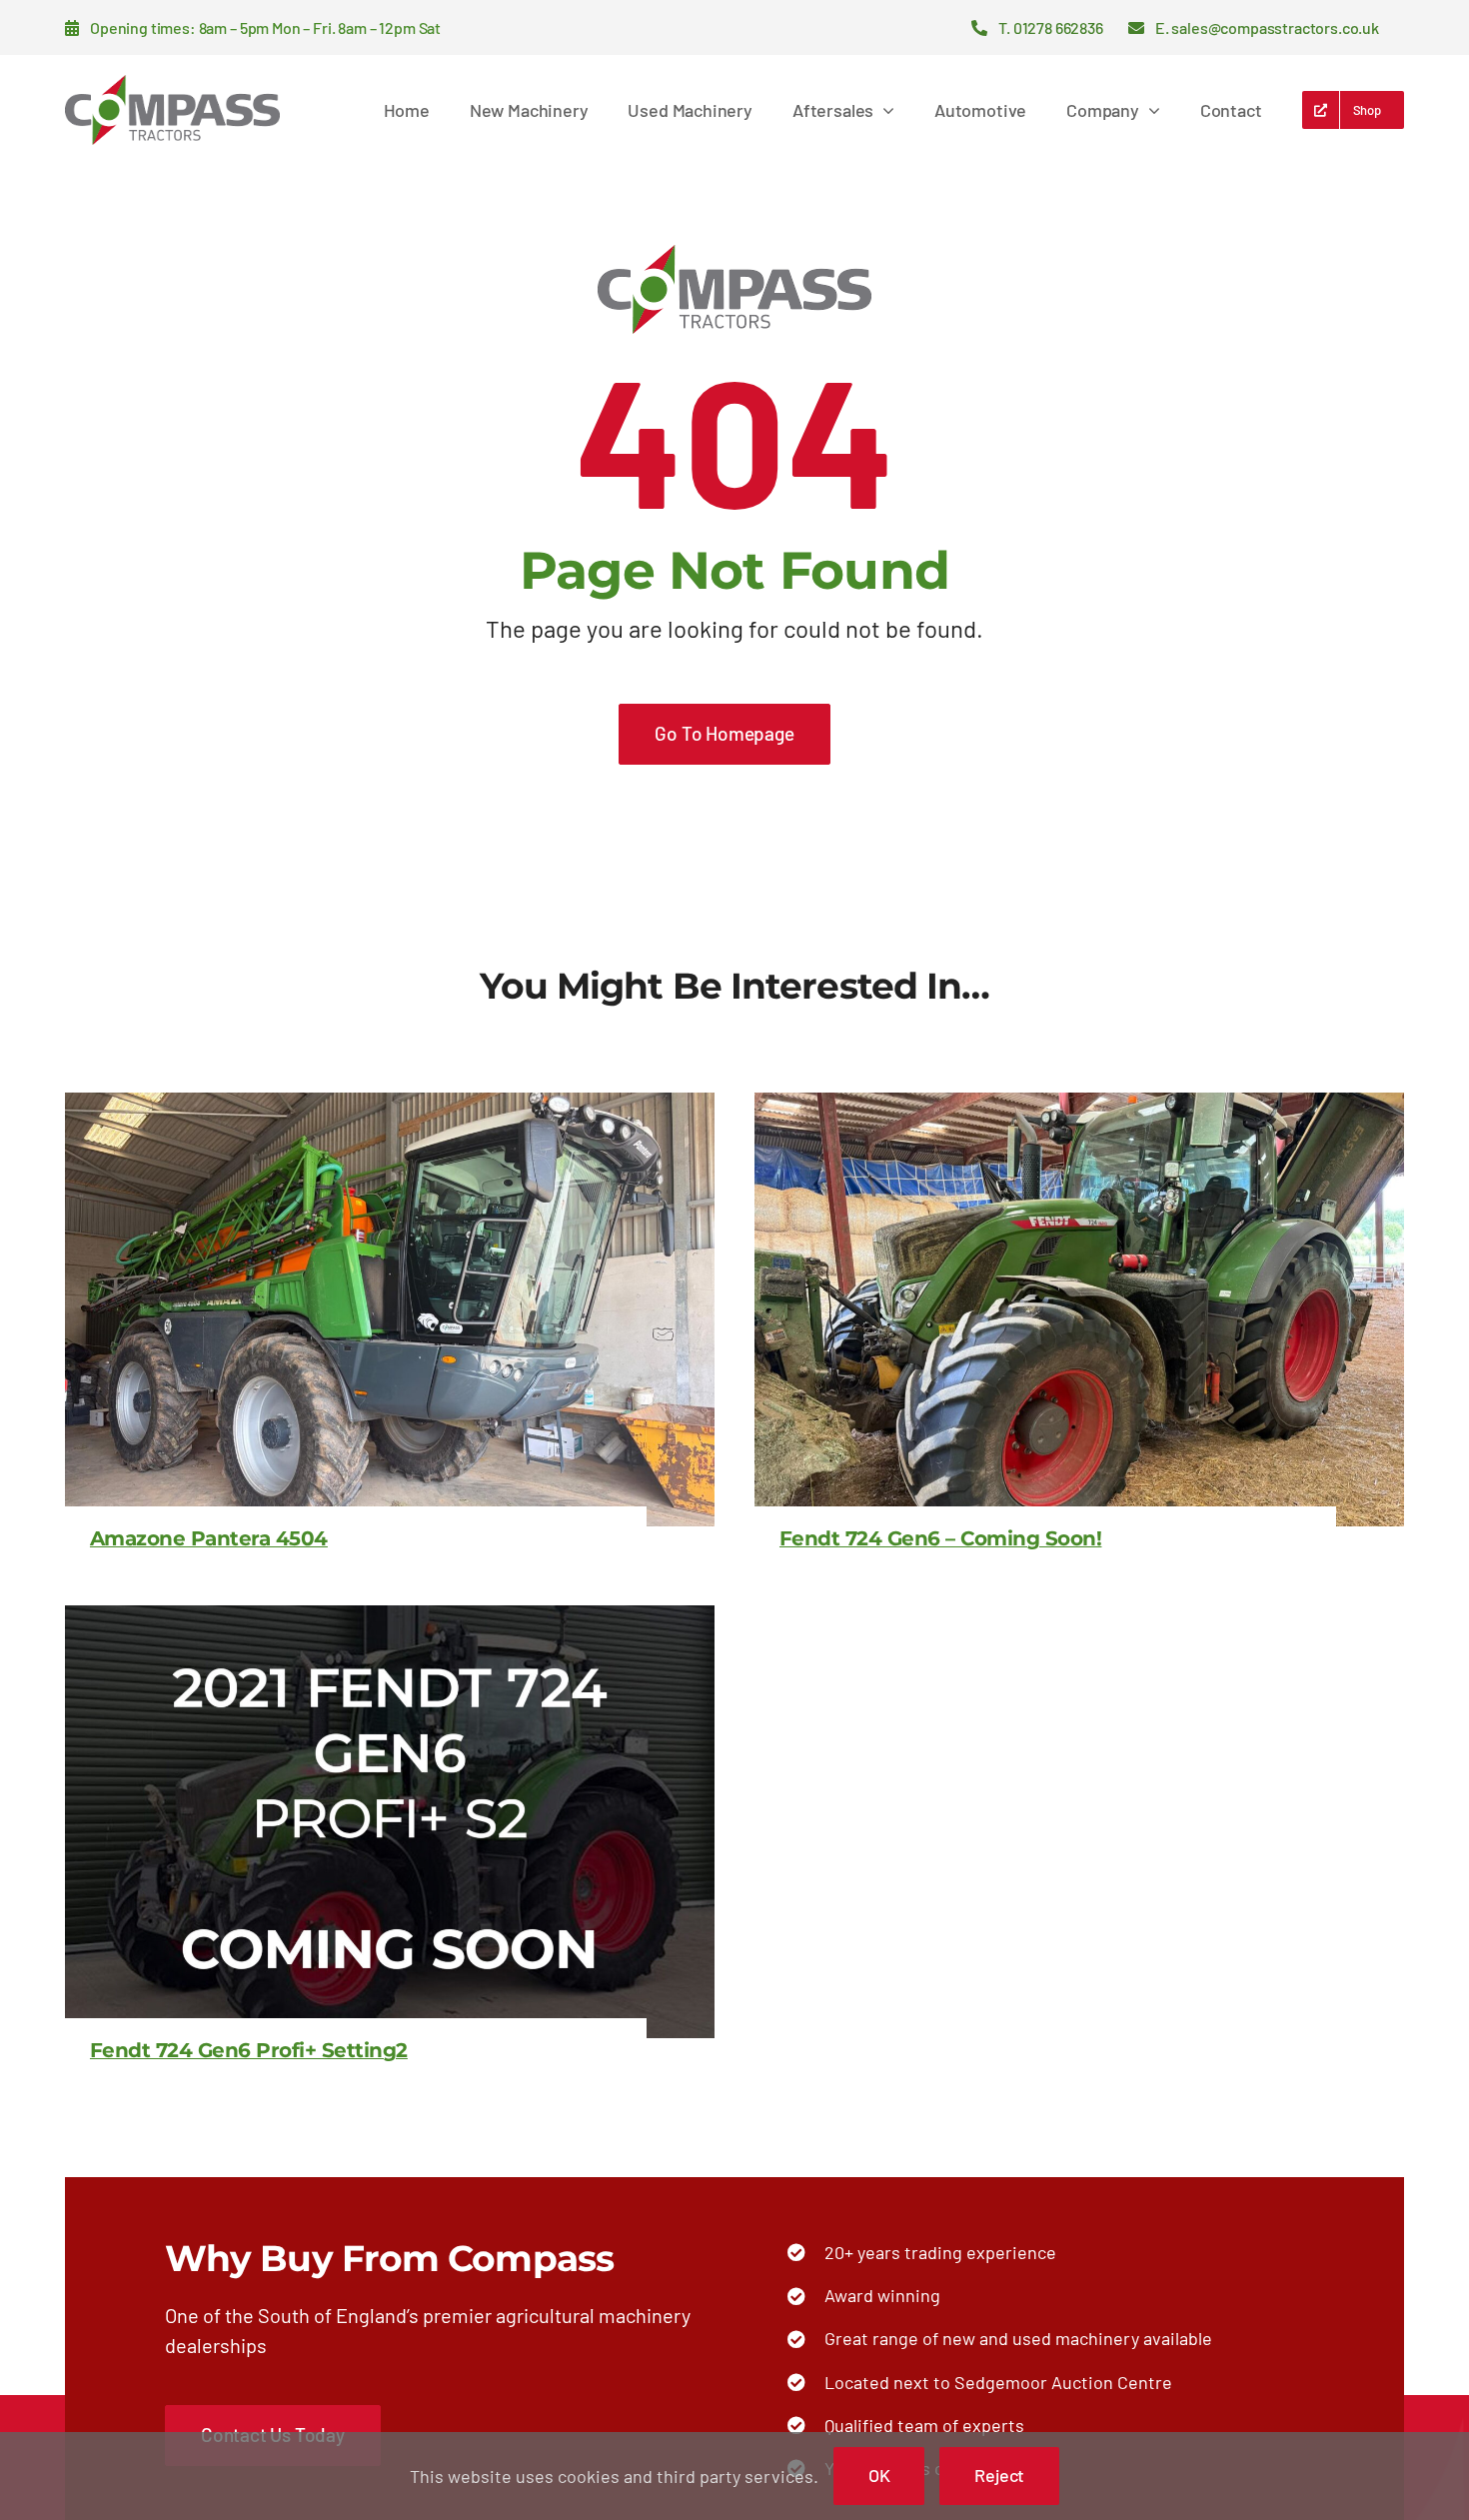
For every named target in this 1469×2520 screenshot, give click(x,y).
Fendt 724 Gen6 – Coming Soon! (941, 1538)
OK (879, 2475)
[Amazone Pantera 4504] (390, 1108)
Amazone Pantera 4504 (209, 1538)
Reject (999, 2475)
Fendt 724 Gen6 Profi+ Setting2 (249, 2050)
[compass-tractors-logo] (172, 84)
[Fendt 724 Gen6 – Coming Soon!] (1079, 1108)
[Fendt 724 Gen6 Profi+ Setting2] (390, 1620)
